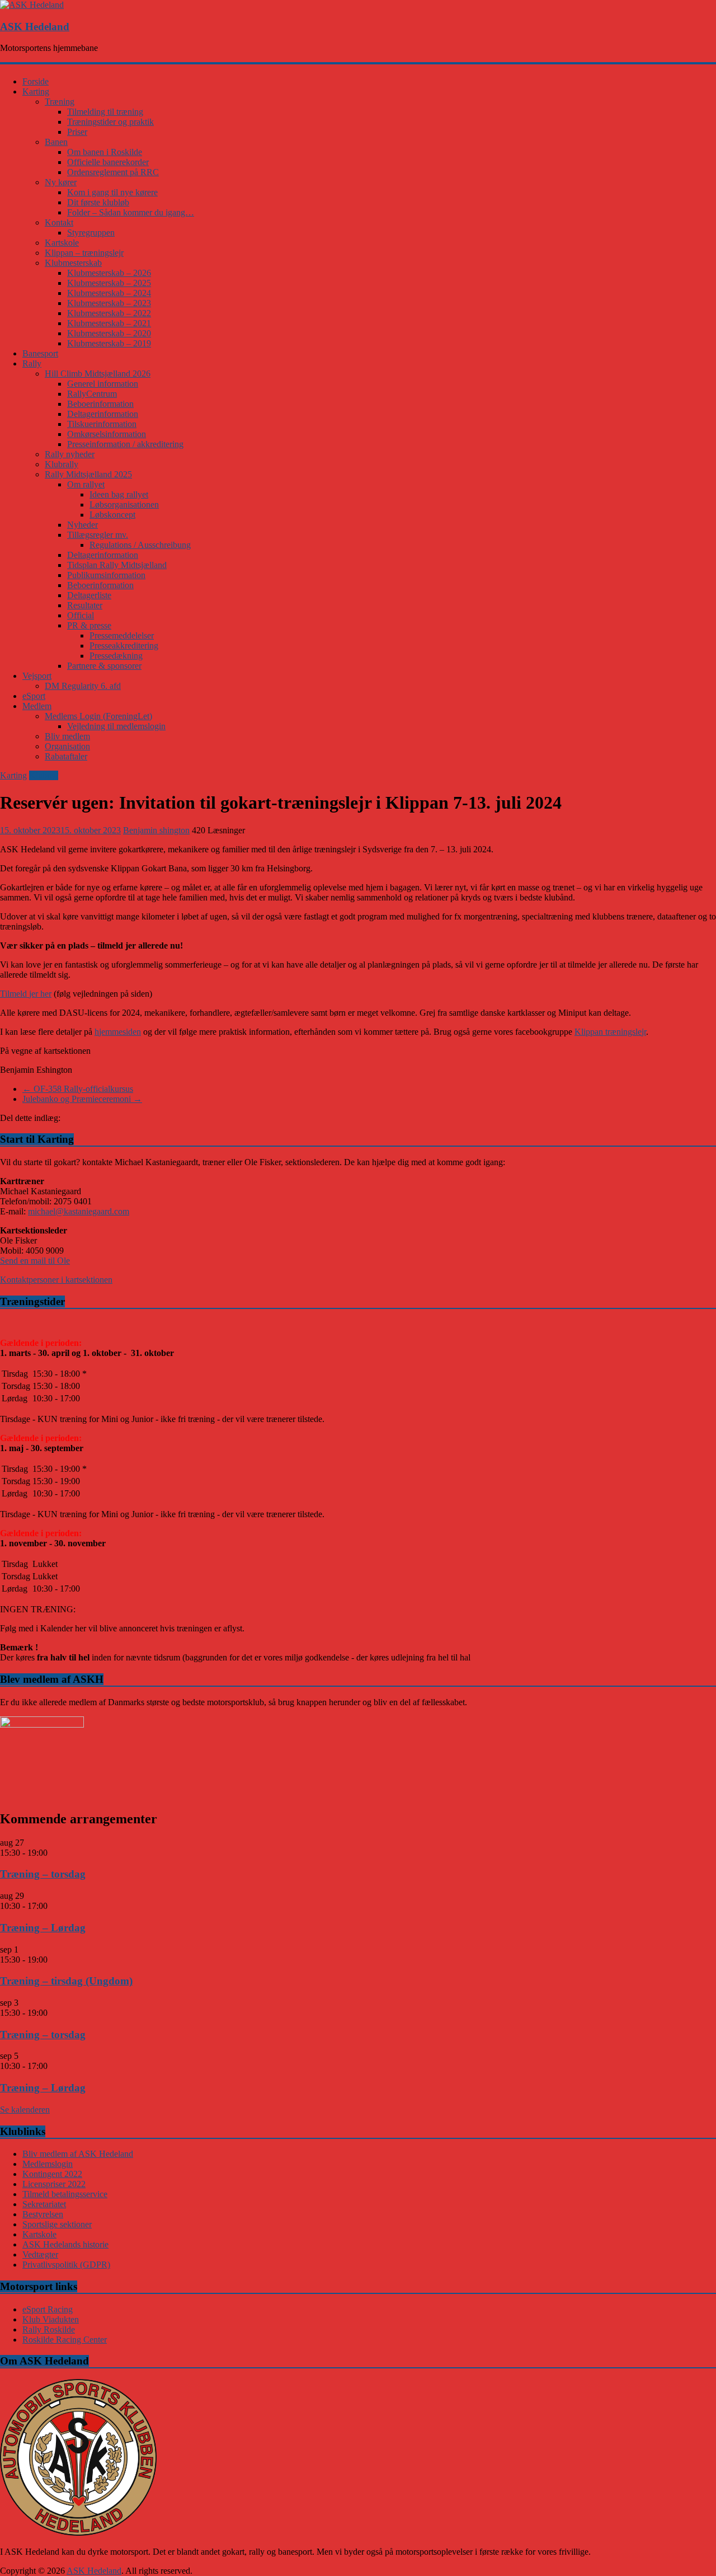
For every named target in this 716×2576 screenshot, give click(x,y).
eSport (34, 696)
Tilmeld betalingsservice (65, 2194)
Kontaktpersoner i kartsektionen (56, 1280)
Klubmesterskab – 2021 (109, 323)
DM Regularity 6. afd (83, 686)
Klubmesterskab (73, 263)
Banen (56, 142)
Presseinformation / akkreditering (125, 444)
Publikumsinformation (106, 575)
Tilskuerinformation (102, 424)
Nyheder (83, 525)
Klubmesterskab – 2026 (109, 273)
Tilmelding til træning (105, 112)
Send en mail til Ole (35, 1261)
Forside (36, 81)
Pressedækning (116, 656)
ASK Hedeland (35, 27)
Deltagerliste (89, 595)
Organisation (67, 746)
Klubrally (62, 464)
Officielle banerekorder (108, 162)
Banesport (40, 353)
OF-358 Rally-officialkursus (78, 1089)
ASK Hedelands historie (65, 2244)
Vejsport (37, 676)
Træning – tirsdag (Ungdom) (66, 1981)
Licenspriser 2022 (54, 2184)
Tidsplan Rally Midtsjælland (117, 565)
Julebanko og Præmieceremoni (82, 1099)
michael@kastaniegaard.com (79, 1211)
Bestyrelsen (43, 2214)
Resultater (85, 605)
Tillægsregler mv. (98, 535)
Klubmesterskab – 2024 (109, 293)
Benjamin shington (156, 830)
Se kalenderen (25, 2110)
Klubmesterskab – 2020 (109, 333)
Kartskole (62, 243)
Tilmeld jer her (26, 994)
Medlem (37, 706)
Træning (60, 102)
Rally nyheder (70, 454)
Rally (32, 363)
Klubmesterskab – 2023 (109, 303)
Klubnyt (44, 775)
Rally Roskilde (49, 2329)
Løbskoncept (112, 515)
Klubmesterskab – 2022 (109, 313)
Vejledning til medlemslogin (116, 726)
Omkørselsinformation (107, 434)
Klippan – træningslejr (84, 253)
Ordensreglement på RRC (113, 172)
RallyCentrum (92, 394)
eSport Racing (48, 2309)
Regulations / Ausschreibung (140, 545)
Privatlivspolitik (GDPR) (66, 2265)
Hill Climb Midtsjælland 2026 (98, 374)
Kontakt (59, 222)
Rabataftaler (66, 756)
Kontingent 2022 (52, 2174)
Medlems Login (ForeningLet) (98, 716)
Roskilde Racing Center (65, 2340)
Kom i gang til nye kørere (112, 192)
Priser (77, 132)
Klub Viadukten (51, 2319)
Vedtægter (40, 2254)
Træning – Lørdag (43, 1928)
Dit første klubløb (98, 202)
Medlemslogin (48, 2164)
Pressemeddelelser (122, 635)
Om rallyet (86, 484)
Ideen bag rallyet (119, 494)
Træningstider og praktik (110, 122)
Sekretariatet (44, 2204)
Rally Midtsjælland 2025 (88, 474)
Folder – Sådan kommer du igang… (131, 212)
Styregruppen (91, 233)
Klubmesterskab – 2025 (109, 283)
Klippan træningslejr (610, 1032)
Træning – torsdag (43, 1874)
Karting (36, 92)
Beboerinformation (100, 404)
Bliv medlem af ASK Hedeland (78, 2154)
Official (81, 615)
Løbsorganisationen (124, 505)
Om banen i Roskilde (105, 152)
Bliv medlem (67, 736)
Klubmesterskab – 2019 (109, 343)
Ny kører (61, 182)
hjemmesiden (118, 1032)
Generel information (103, 384)
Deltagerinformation (103, 414)
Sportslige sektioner (57, 2224)
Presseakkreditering (124, 646)
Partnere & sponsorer (104, 666)
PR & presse (89, 625)
